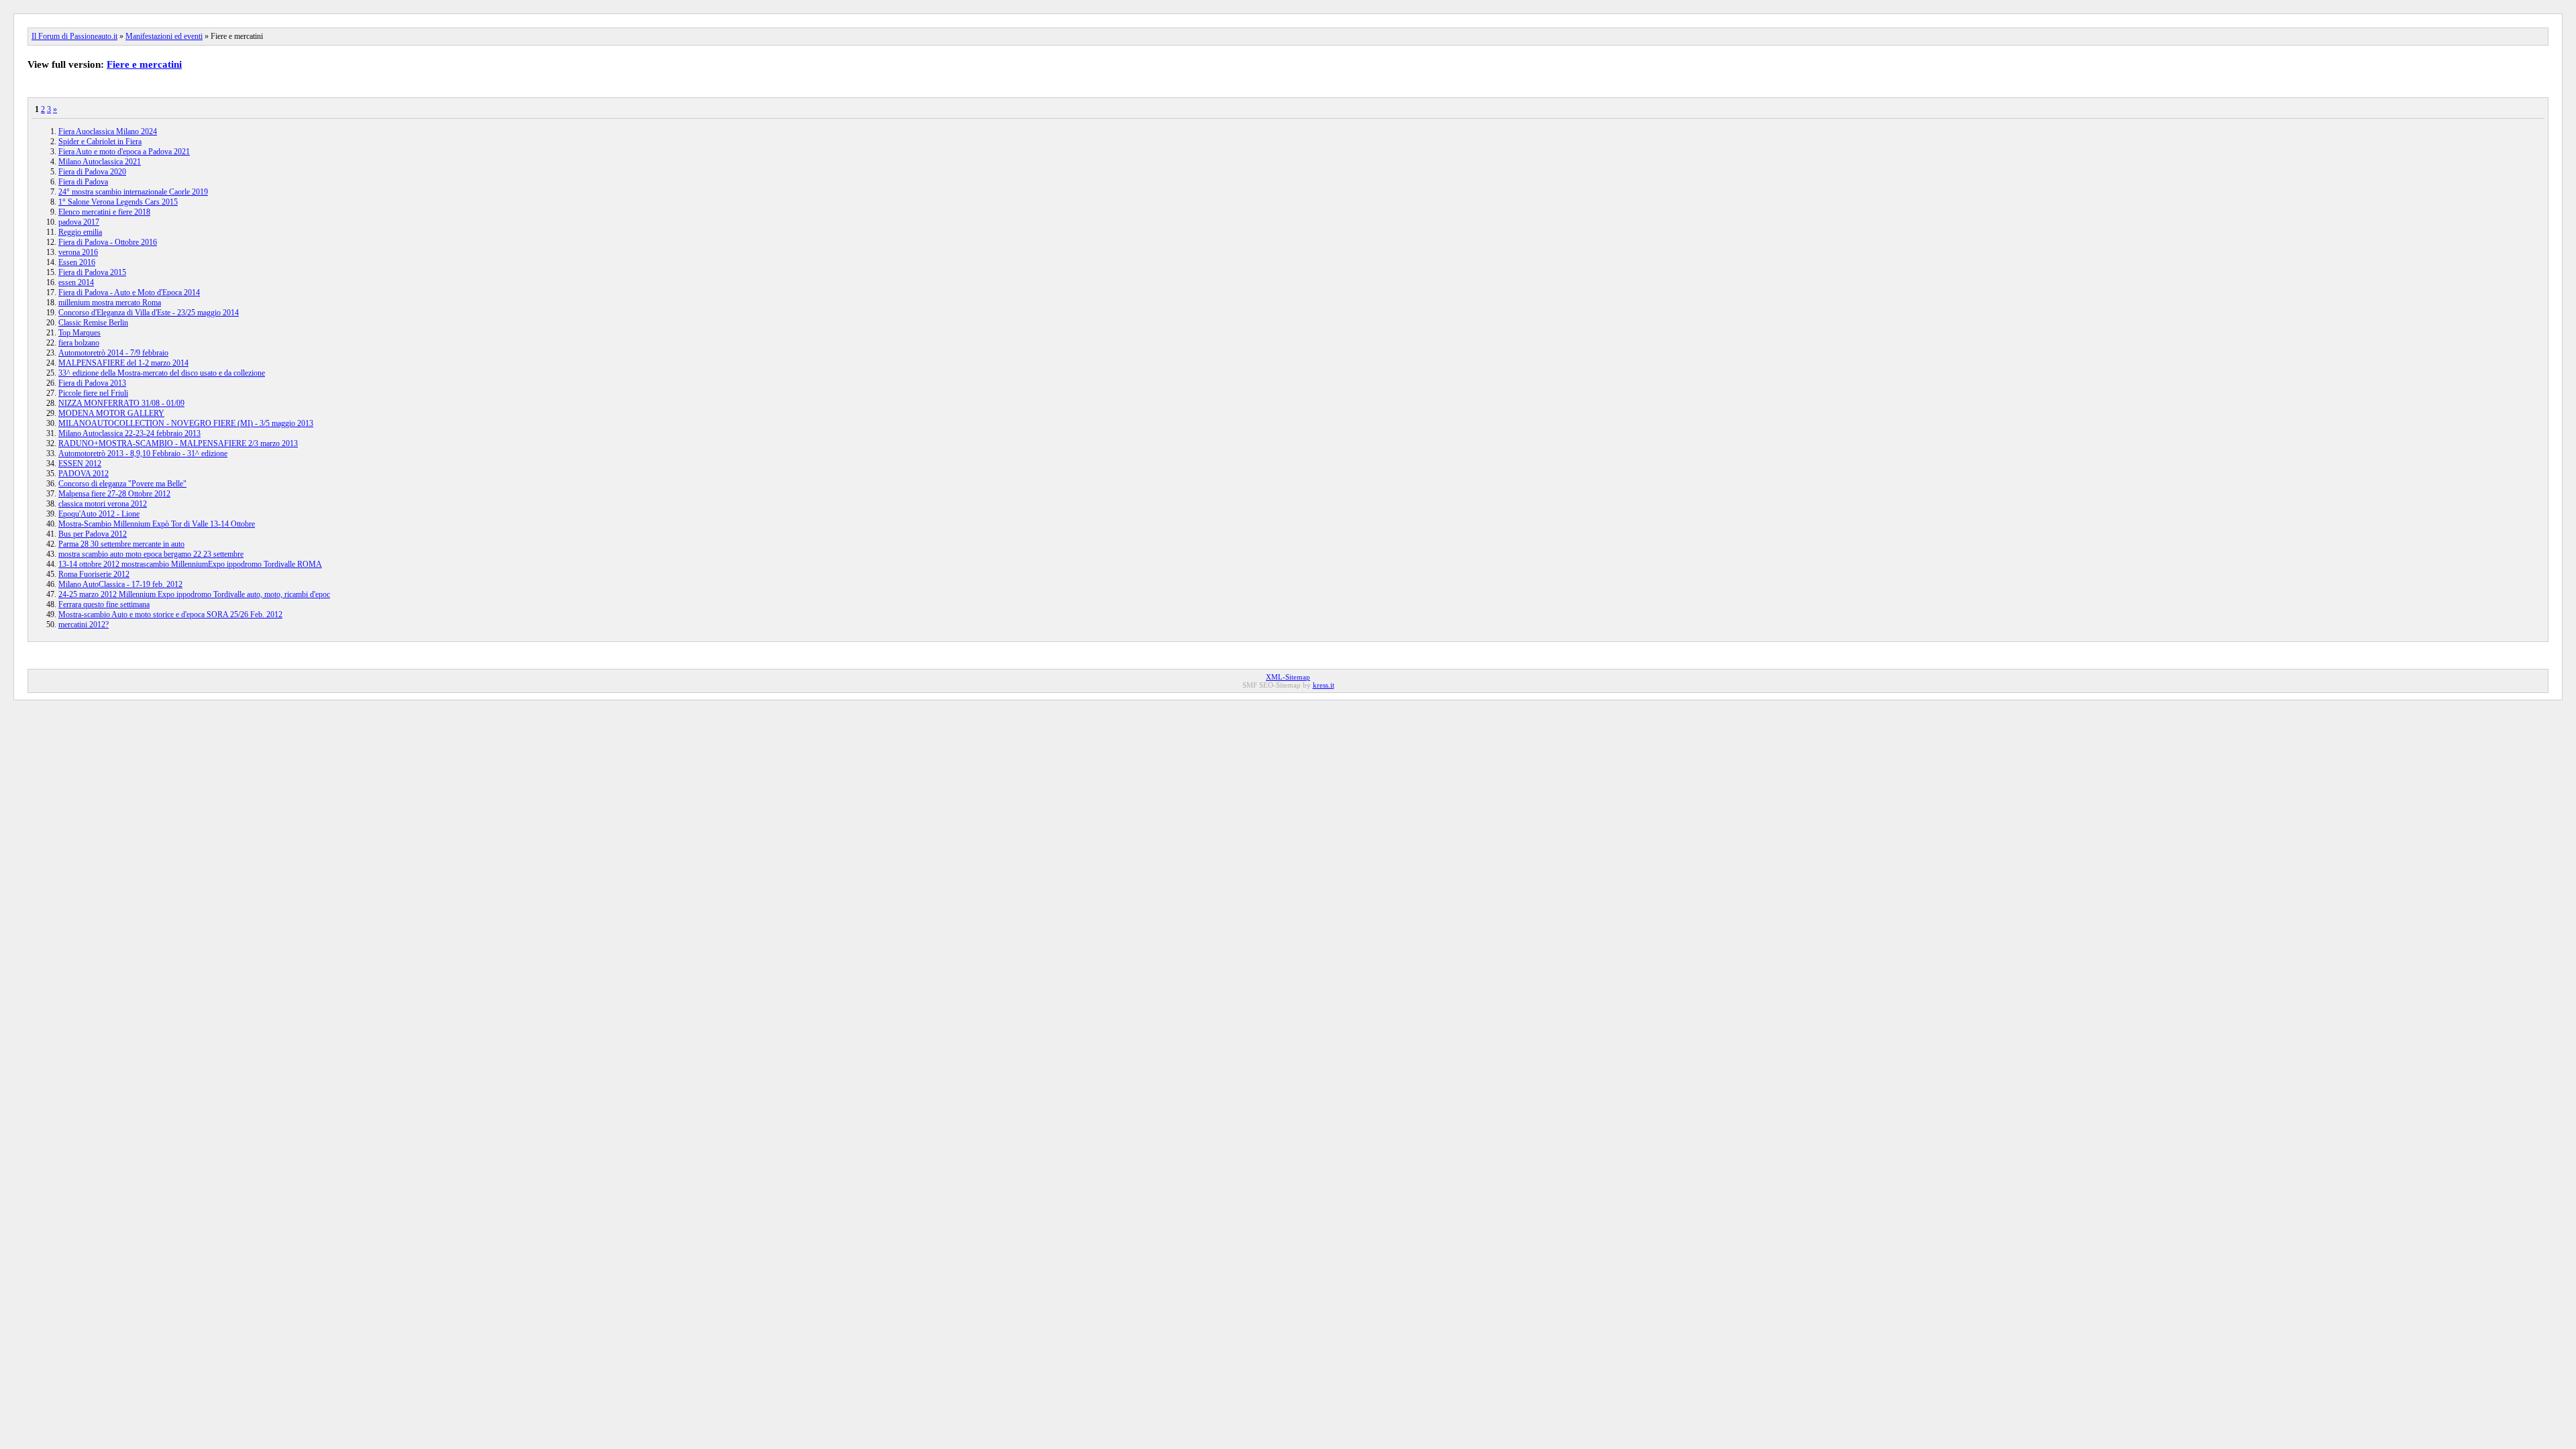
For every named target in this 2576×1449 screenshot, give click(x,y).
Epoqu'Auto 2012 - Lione (99, 514)
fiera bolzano (79, 343)
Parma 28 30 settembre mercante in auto (121, 544)
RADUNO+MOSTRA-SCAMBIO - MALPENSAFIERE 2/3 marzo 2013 (178, 443)
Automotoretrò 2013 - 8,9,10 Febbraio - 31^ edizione (143, 453)
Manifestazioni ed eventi (164, 36)
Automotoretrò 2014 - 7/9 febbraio (113, 353)
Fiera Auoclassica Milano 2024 (108, 131)
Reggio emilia (80, 232)
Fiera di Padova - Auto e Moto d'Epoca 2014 (129, 292)
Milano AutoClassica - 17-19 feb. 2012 (120, 584)
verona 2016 (78, 252)
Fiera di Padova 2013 (92, 383)
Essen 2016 (77, 262)
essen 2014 (76, 282)
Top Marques (79, 333)
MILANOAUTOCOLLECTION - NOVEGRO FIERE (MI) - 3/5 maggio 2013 (186, 423)
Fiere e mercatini (144, 64)
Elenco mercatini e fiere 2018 (104, 212)
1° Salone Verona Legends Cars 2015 (118, 202)
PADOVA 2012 (84, 474)
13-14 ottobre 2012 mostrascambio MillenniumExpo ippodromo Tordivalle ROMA (190, 564)
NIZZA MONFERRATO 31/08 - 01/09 (121, 403)
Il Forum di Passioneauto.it (74, 36)
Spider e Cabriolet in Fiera (100, 142)
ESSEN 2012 (80, 464)
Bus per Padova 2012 (93, 534)
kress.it (1324, 685)
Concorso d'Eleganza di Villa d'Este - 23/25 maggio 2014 (149, 313)
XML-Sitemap (1288, 677)
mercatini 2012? (84, 625)
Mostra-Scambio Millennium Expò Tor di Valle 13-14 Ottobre (157, 524)
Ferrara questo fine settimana (104, 604)
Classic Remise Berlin (93, 323)
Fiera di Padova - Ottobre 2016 (108, 242)
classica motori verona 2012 (103, 504)
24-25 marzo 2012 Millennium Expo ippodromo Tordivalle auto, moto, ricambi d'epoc (194, 594)
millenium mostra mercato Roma (110, 303)
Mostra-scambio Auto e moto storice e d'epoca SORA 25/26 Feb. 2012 (170, 614)
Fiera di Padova (83, 182)
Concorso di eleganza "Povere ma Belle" (122, 484)
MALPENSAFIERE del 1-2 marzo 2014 (123, 363)
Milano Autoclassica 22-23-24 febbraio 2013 (129, 433)
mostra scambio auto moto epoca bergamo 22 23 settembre (151, 554)
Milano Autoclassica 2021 (100, 162)
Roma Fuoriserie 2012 (94, 574)
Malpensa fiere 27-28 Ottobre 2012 (114, 494)
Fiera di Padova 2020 (92, 172)
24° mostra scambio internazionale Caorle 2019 (133, 192)
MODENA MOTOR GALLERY (111, 413)
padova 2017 (79, 222)
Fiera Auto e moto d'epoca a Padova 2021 (124, 152)
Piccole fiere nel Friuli (93, 393)
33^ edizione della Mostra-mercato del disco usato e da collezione (162, 373)
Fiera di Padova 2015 (92, 272)
